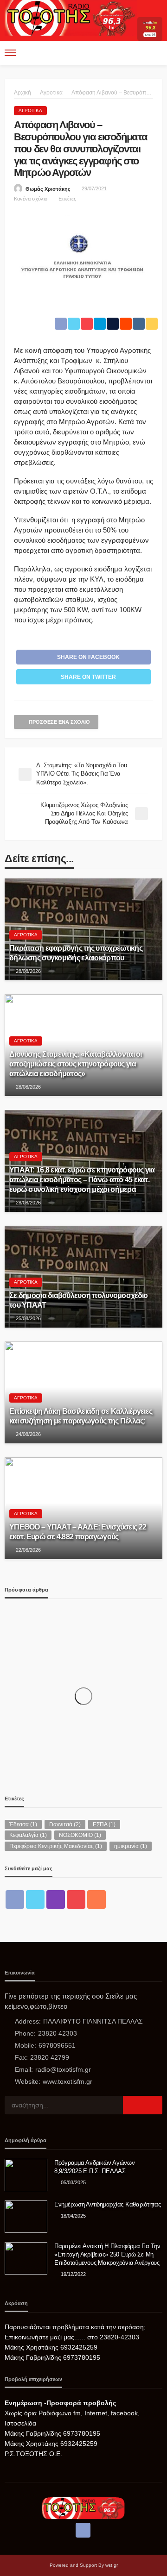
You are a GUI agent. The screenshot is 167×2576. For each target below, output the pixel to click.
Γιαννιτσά (65, 1824)
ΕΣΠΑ (104, 1824)
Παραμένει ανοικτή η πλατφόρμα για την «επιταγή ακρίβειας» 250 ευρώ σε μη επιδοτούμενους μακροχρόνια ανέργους (107, 2254)
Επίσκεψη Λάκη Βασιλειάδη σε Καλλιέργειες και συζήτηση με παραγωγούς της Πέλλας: (81, 1416)
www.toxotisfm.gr (67, 2081)
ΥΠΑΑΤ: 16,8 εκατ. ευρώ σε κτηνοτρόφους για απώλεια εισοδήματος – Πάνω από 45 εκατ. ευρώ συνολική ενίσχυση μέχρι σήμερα (82, 1179)
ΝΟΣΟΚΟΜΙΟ (80, 1835)
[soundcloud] (96, 1899)
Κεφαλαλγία (28, 1835)
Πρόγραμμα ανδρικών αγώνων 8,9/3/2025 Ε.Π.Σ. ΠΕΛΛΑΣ (95, 2167)
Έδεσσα (23, 1824)
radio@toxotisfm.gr (63, 2069)
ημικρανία (131, 1846)
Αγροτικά (30, 110)
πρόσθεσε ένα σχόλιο (59, 722)
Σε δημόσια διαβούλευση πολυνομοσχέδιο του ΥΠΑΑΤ (78, 1300)
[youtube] (76, 1899)
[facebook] (15, 1899)
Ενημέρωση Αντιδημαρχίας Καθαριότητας (108, 2204)
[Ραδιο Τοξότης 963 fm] (71, 17)
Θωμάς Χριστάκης (48, 189)
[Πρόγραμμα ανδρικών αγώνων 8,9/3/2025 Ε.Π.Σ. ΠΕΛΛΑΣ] (26, 2175)
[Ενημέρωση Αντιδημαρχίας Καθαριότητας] (26, 2217)
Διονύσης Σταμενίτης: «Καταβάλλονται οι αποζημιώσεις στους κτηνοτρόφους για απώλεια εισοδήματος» (76, 1064)
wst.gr (112, 2565)
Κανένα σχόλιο (31, 199)
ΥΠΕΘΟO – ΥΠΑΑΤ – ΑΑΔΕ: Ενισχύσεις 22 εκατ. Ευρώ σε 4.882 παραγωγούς (78, 1532)
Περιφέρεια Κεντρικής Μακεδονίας (56, 1846)
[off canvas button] (10, 53)
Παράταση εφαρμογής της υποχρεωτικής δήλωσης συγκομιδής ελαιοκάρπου (76, 953)
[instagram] (56, 1899)
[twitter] (35, 1899)
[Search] (154, 53)
